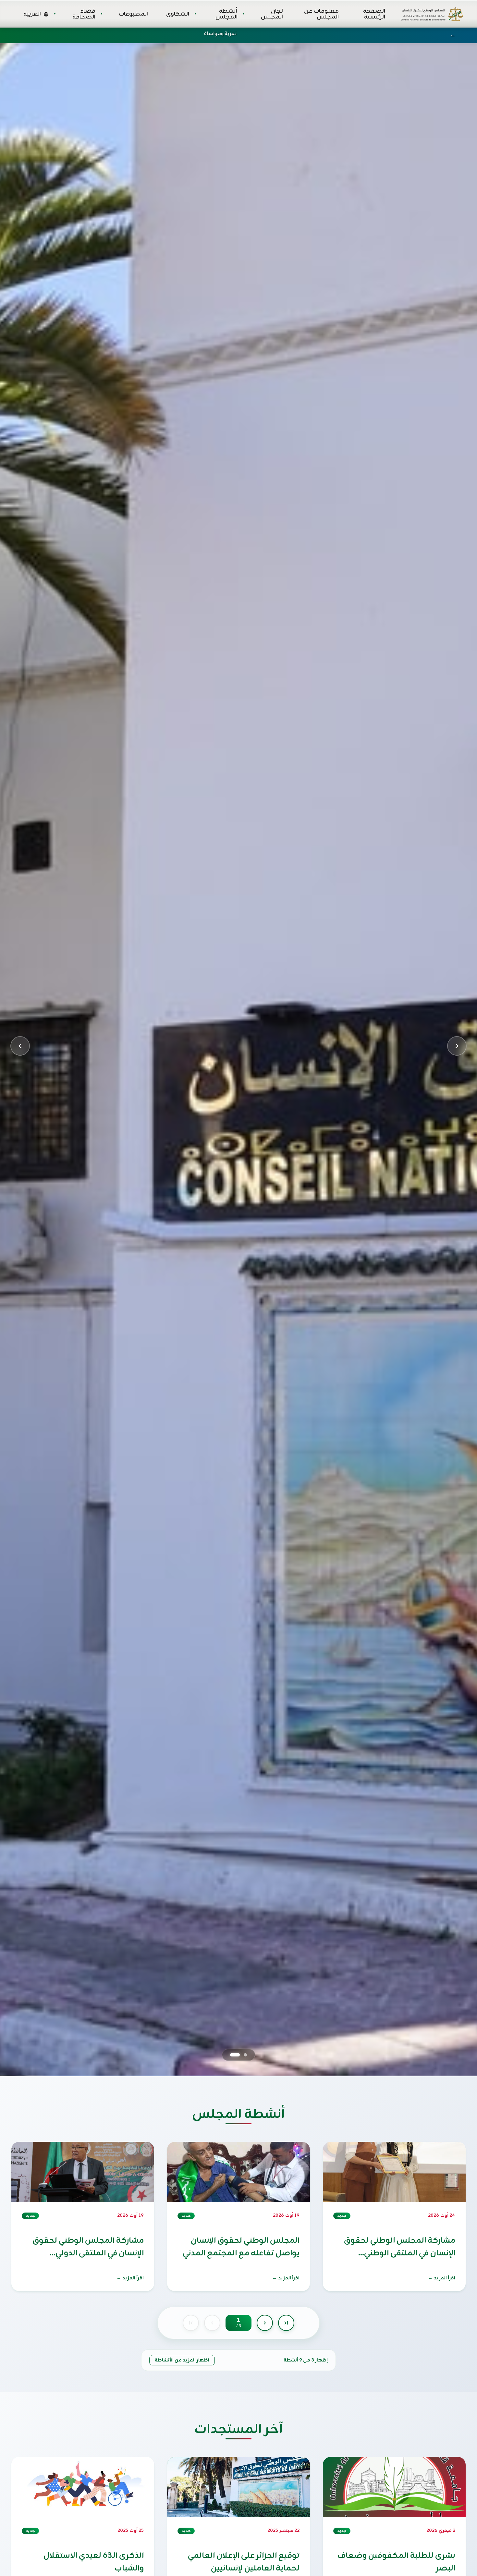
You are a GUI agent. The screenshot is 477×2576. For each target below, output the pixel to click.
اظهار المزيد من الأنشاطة (182, 2360)
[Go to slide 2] (235, 2055)
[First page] (191, 2323)
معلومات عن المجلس (321, 14)
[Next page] (265, 2323)
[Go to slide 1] (245, 2055)
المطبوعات (133, 14)
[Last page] (286, 2323)
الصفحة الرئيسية (374, 14)
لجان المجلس (272, 14)
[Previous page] (212, 2323)
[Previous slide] (20, 1046)
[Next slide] (457, 1046)
